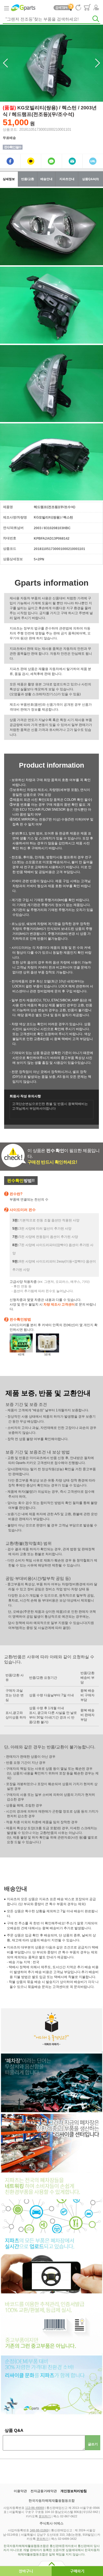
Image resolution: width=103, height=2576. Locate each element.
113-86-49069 (35, 2508)
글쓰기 (93, 2444)
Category (6, 8)
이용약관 (20, 2491)
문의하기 (45, 2516)
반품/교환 (28, 179)
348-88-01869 (39, 2530)
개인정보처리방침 (74, 2491)
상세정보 (9, 179)
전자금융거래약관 (44, 2491)
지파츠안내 (67, 179)
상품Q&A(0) (91, 179)
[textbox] (51, 19)
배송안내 (46, 179)
